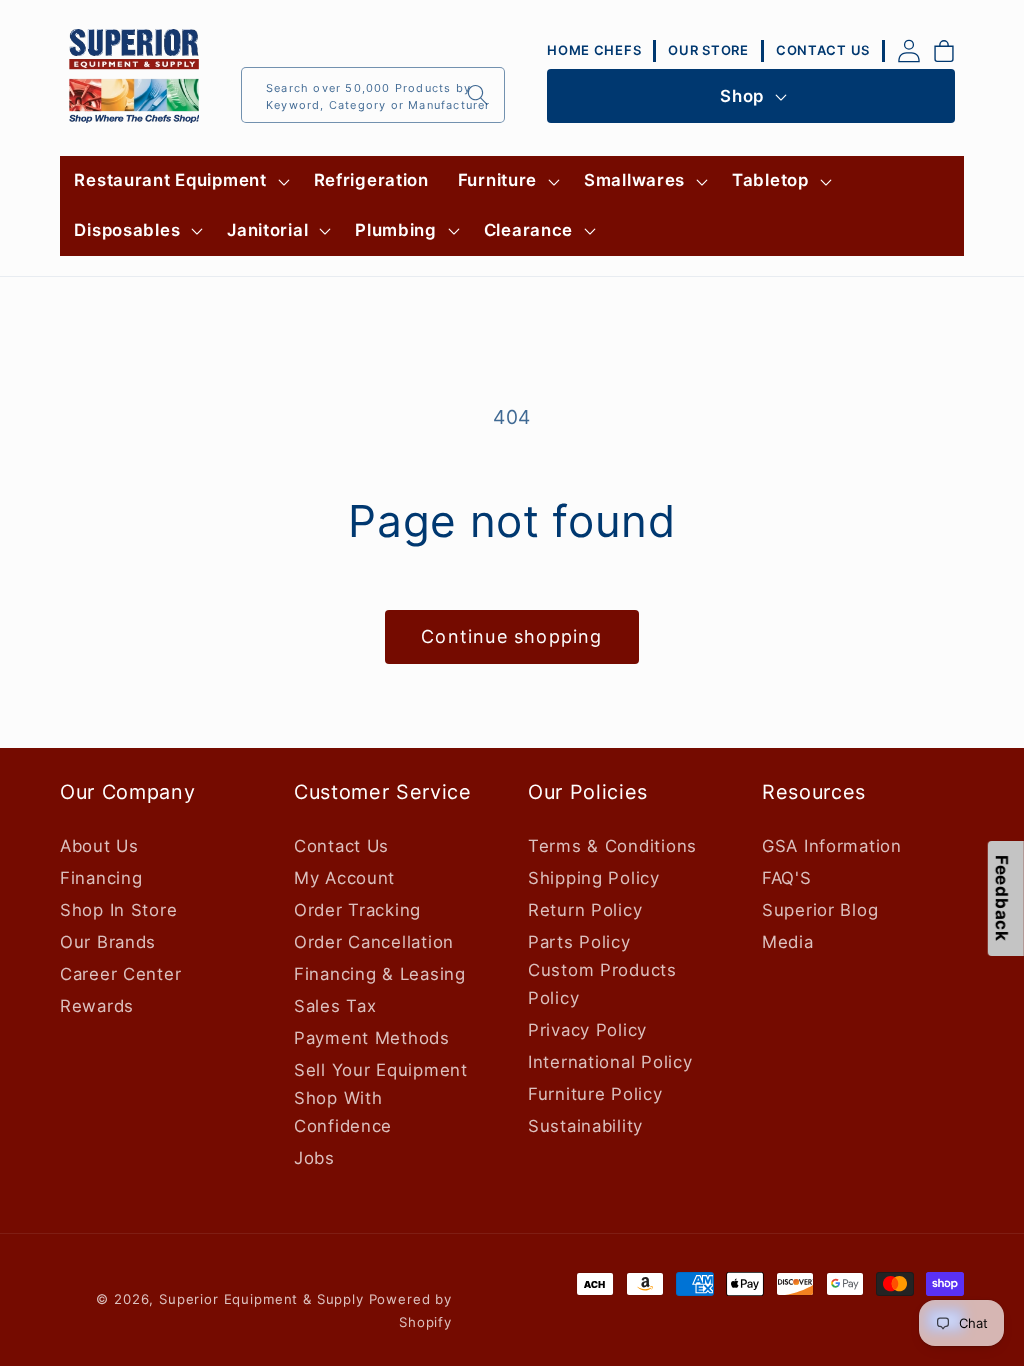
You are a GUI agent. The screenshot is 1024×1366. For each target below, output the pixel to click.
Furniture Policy (595, 1094)
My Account (344, 878)
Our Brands (108, 942)
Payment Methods (372, 1038)
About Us (99, 846)
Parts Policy (579, 942)
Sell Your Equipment (381, 1070)
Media (788, 942)
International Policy (610, 1062)
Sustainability (585, 1126)
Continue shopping (511, 636)
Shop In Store (118, 910)
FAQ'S (787, 878)
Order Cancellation (374, 942)
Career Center (120, 974)
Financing (101, 878)
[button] (179, 181)
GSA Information (832, 846)
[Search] (477, 94)
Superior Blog (820, 910)
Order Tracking (357, 910)
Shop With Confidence (343, 1112)
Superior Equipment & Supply (261, 1299)
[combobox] (373, 95)
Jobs (314, 1158)
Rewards (97, 1006)
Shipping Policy (594, 878)
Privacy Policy (587, 1030)
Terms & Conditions (612, 846)
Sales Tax (335, 1006)
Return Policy (585, 910)
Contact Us (341, 846)
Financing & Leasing (380, 974)
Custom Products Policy (602, 984)
